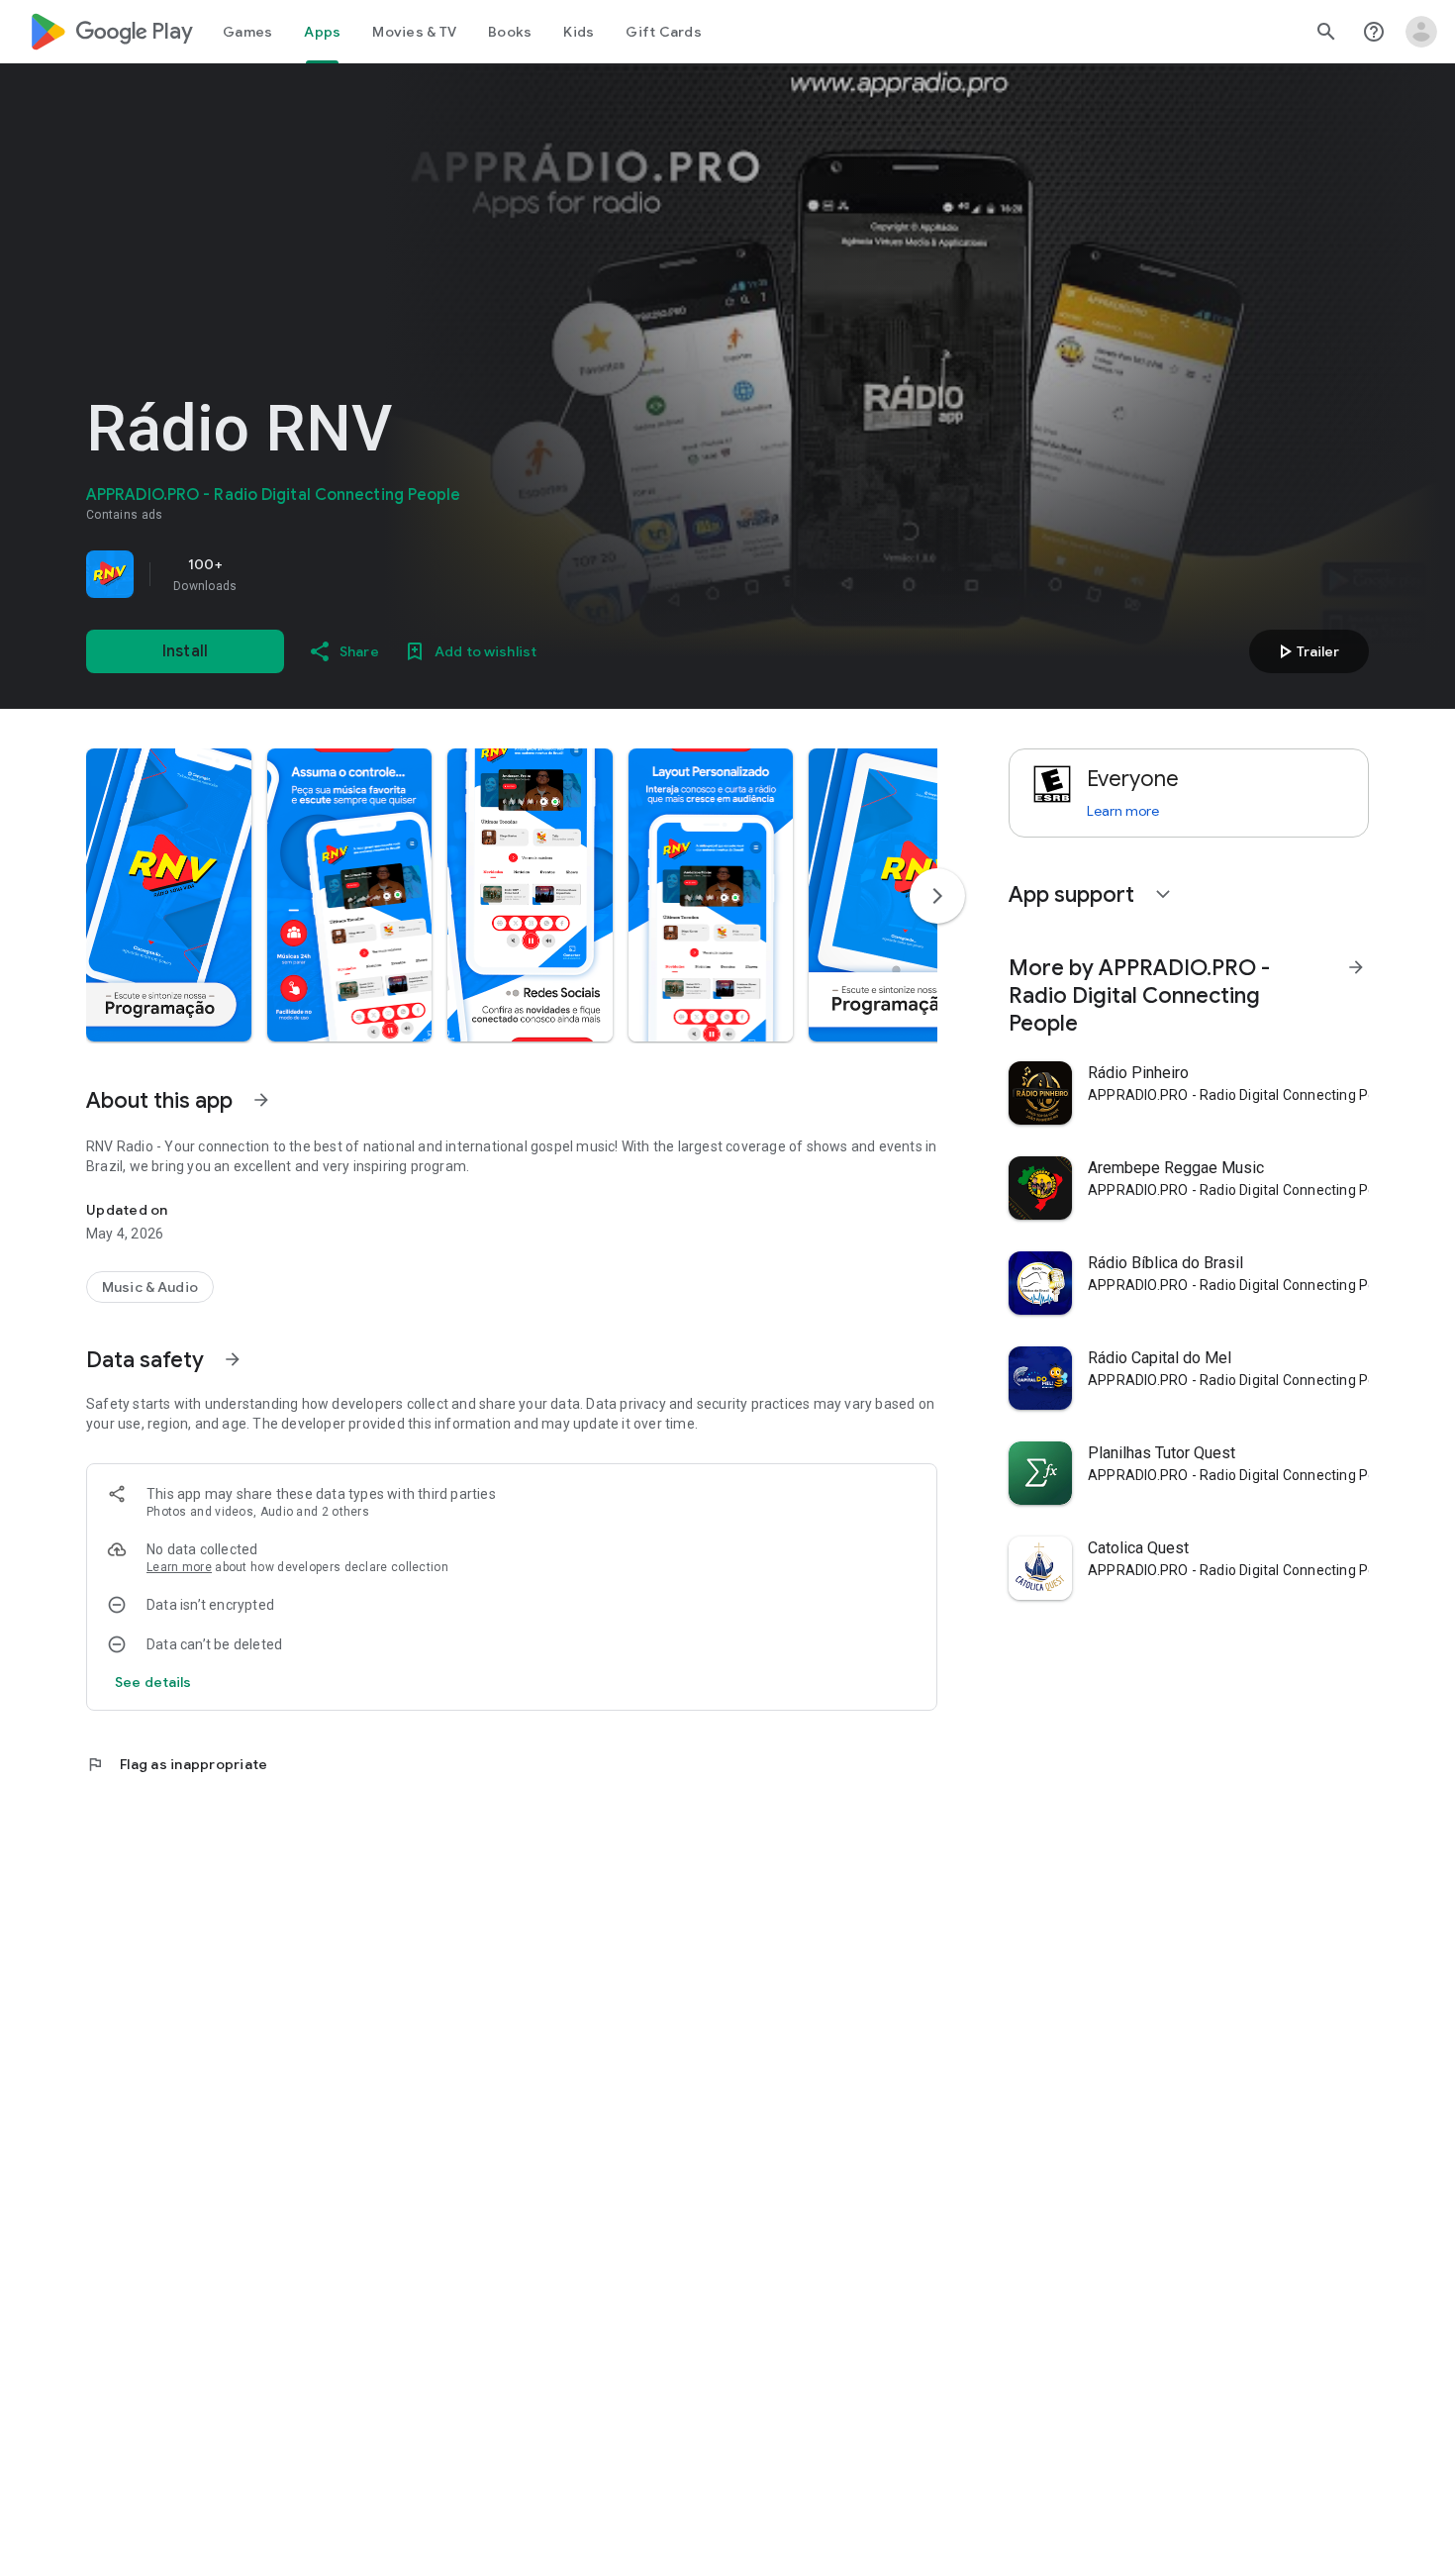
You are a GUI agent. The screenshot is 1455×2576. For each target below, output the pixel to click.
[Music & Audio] (150, 1287)
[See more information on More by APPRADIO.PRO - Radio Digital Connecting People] (1356, 967)
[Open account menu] (1421, 32)
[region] (363, 574)
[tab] (247, 32)
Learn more (179, 1567)
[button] (169, 895)
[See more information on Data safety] (233, 1359)
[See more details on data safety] (153, 1682)
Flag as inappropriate (177, 1764)
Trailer (1306, 651)
